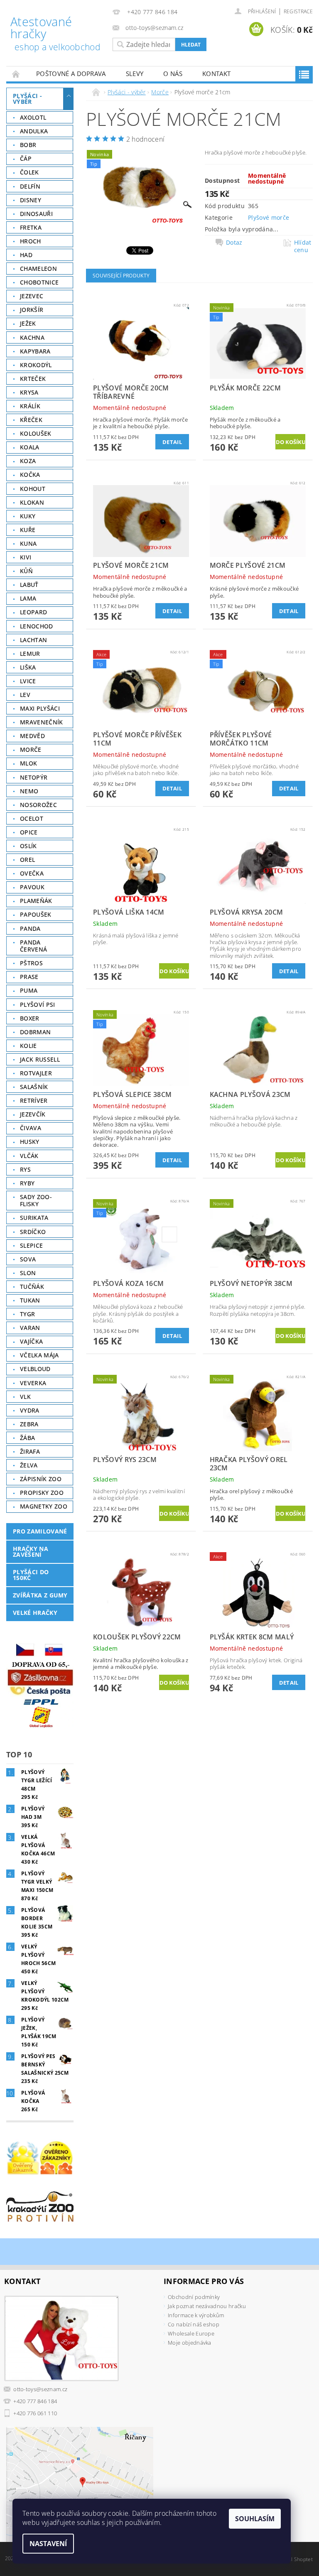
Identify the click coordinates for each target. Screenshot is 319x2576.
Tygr (27, 1314)
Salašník (34, 1087)
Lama (28, 598)
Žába (27, 1438)
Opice (29, 832)
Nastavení (48, 2544)
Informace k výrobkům (196, 2315)
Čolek (29, 172)
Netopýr (34, 777)
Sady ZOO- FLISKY (36, 1201)
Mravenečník (42, 722)
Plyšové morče (269, 217)
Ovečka (32, 873)
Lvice (28, 681)
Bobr (28, 145)
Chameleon (38, 269)
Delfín (30, 186)
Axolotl (33, 117)
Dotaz (234, 243)
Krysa (29, 392)
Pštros (31, 963)
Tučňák (32, 1287)
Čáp (26, 158)
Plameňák (36, 901)
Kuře (28, 530)
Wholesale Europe (191, 2333)
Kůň (26, 571)
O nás (173, 74)
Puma (29, 990)
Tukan (30, 1300)
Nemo (29, 791)
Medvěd (32, 736)
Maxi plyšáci (40, 708)
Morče (31, 749)
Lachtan (33, 640)
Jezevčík (33, 1114)
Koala (30, 447)
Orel (27, 860)
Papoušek (36, 914)
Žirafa (30, 1451)
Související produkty (121, 276)
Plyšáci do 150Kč (31, 1575)
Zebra (29, 1424)
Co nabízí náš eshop (194, 2324)
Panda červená (33, 946)
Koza (28, 461)
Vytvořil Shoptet (294, 2559)
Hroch (31, 241)
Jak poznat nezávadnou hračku (207, 2306)
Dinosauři (36, 214)
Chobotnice (39, 282)
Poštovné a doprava (71, 74)
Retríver (34, 1100)
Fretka (31, 227)
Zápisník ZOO (41, 1479)
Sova (28, 1259)
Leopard (33, 612)
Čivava (31, 1128)
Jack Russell (40, 1059)
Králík (30, 406)
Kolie (28, 1046)
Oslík (28, 846)
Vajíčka (31, 1341)
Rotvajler (36, 1073)
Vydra (30, 1410)
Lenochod (37, 626)
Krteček (33, 379)
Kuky (28, 516)
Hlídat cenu (303, 246)
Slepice (31, 1245)
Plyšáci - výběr (27, 99)
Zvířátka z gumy (40, 1595)
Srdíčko (33, 1232)
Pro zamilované (40, 1531)
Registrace (298, 11)
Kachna (32, 337)
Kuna (28, 543)
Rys (25, 1169)
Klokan (32, 502)
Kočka (30, 475)
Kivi (26, 557)
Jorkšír (32, 310)
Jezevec (32, 296)
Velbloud (35, 1369)
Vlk (25, 1397)
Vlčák (29, 1156)
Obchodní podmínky (194, 2297)
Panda (30, 929)
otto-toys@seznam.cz (40, 2389)
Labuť (29, 585)
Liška (28, 667)
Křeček (31, 420)
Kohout (33, 489)
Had (26, 255)
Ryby (27, 1183)
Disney (31, 200)
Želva (29, 1465)
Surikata (34, 1218)
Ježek (28, 323)
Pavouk (32, 887)
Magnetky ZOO (44, 1506)
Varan (30, 1328)
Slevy (135, 74)
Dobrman (35, 1032)
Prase (29, 977)
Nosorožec (38, 805)
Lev (25, 695)
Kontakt (216, 74)
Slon (28, 1273)
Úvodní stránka (16, 74)
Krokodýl (36, 365)
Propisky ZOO (42, 1493)
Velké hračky (35, 1613)
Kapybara (35, 351)
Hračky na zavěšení (31, 1552)
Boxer (30, 1018)
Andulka (34, 131)
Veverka (33, 1383)
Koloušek (36, 433)
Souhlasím (255, 2519)
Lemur (30, 654)
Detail (172, 442)
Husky (30, 1142)
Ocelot (32, 818)
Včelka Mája (39, 1355)
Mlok (28, 763)
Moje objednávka (190, 2343)
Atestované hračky (55, 34)
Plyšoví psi (38, 1005)
